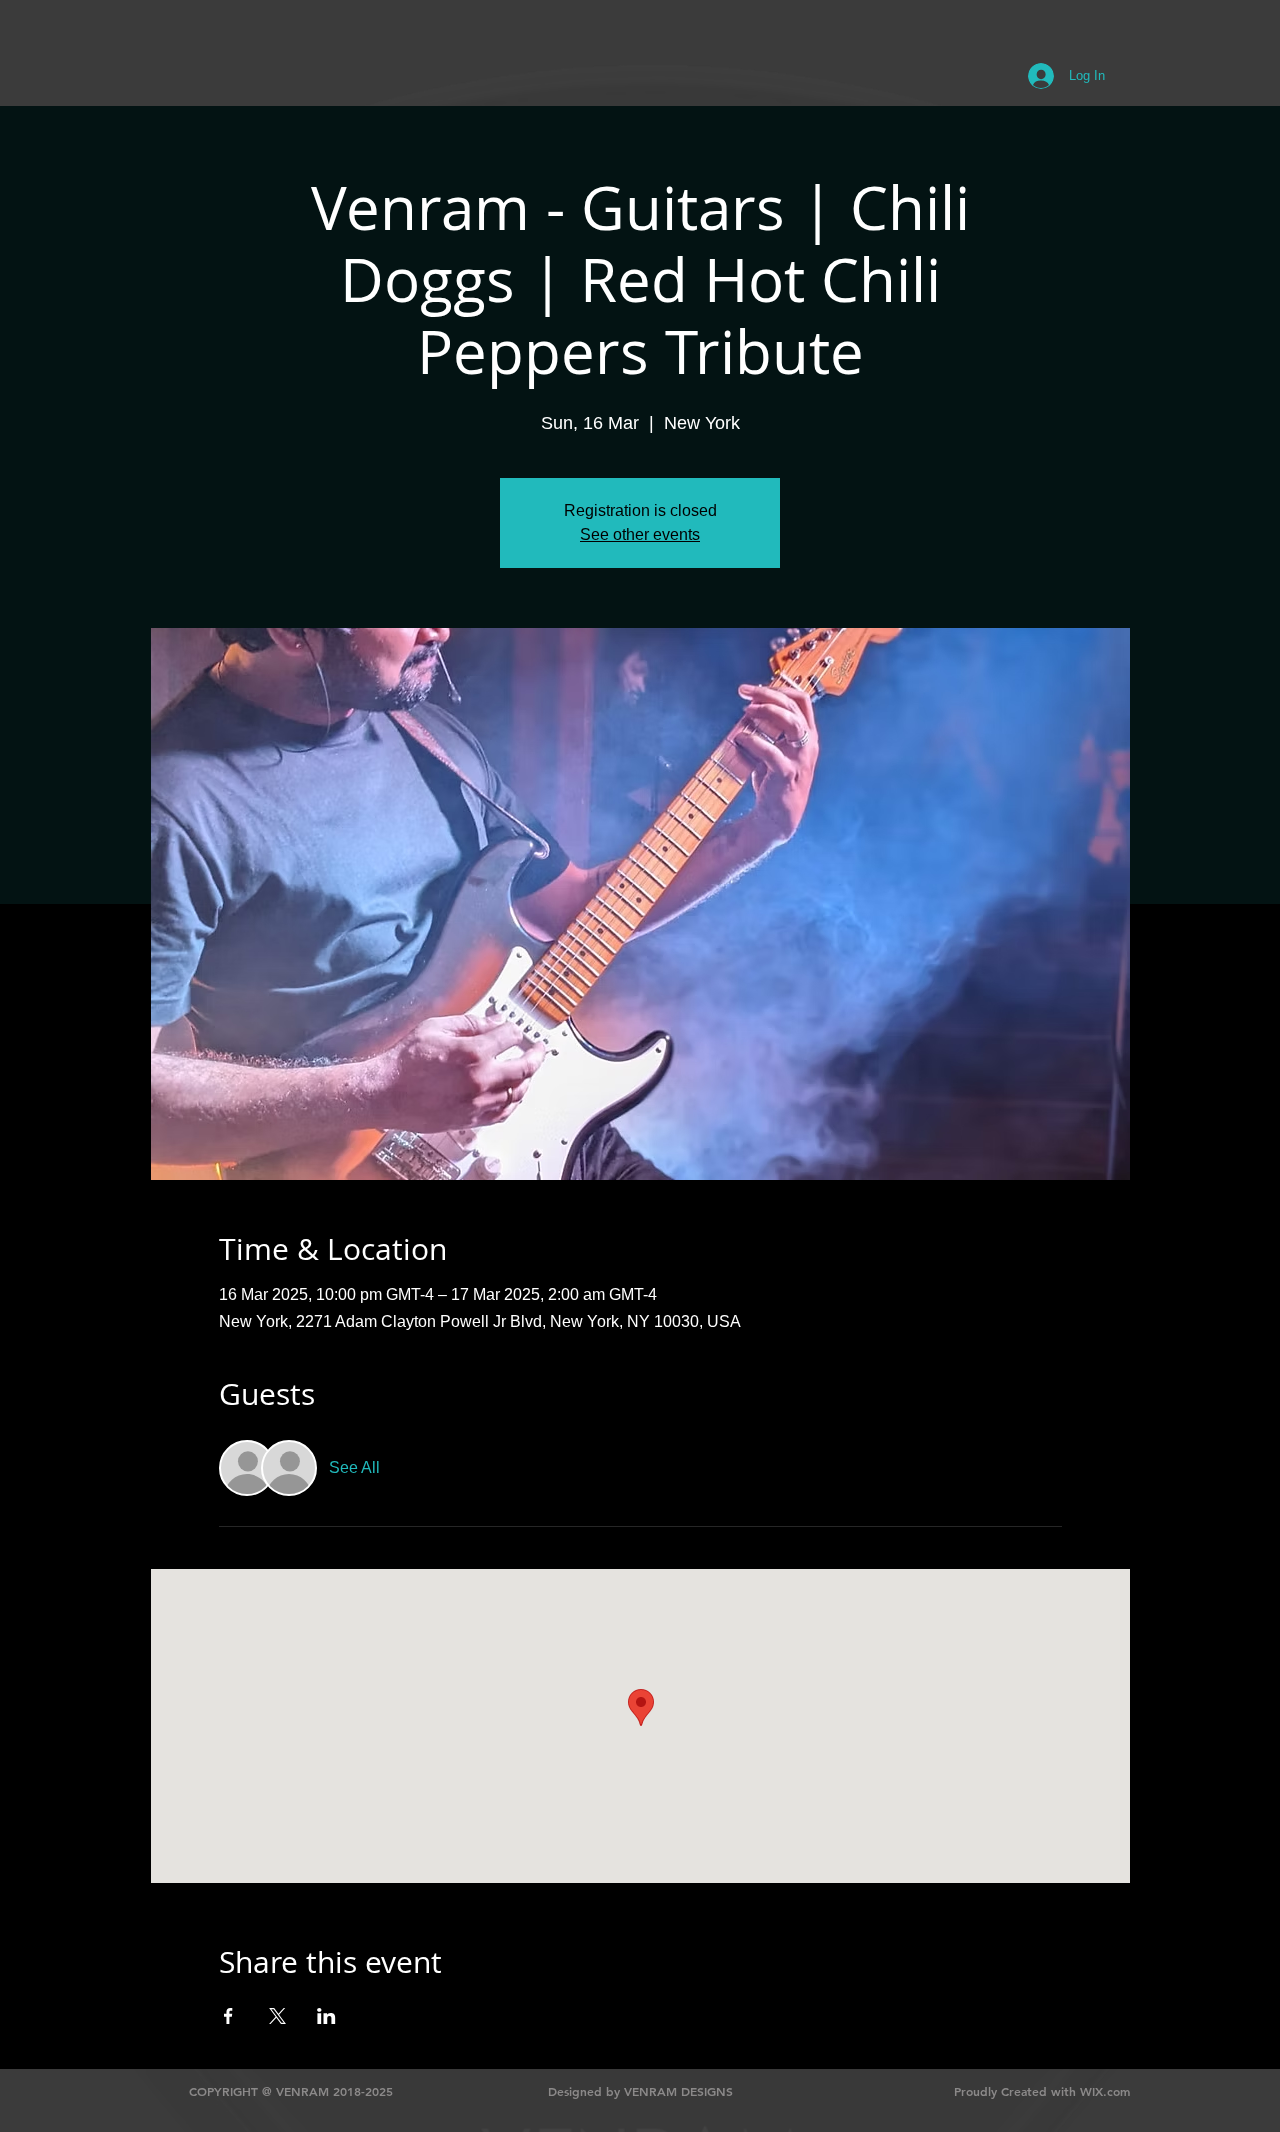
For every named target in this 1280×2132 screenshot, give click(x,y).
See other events (640, 534)
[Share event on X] (277, 2016)
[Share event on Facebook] (228, 2016)
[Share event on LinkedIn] (326, 2016)
